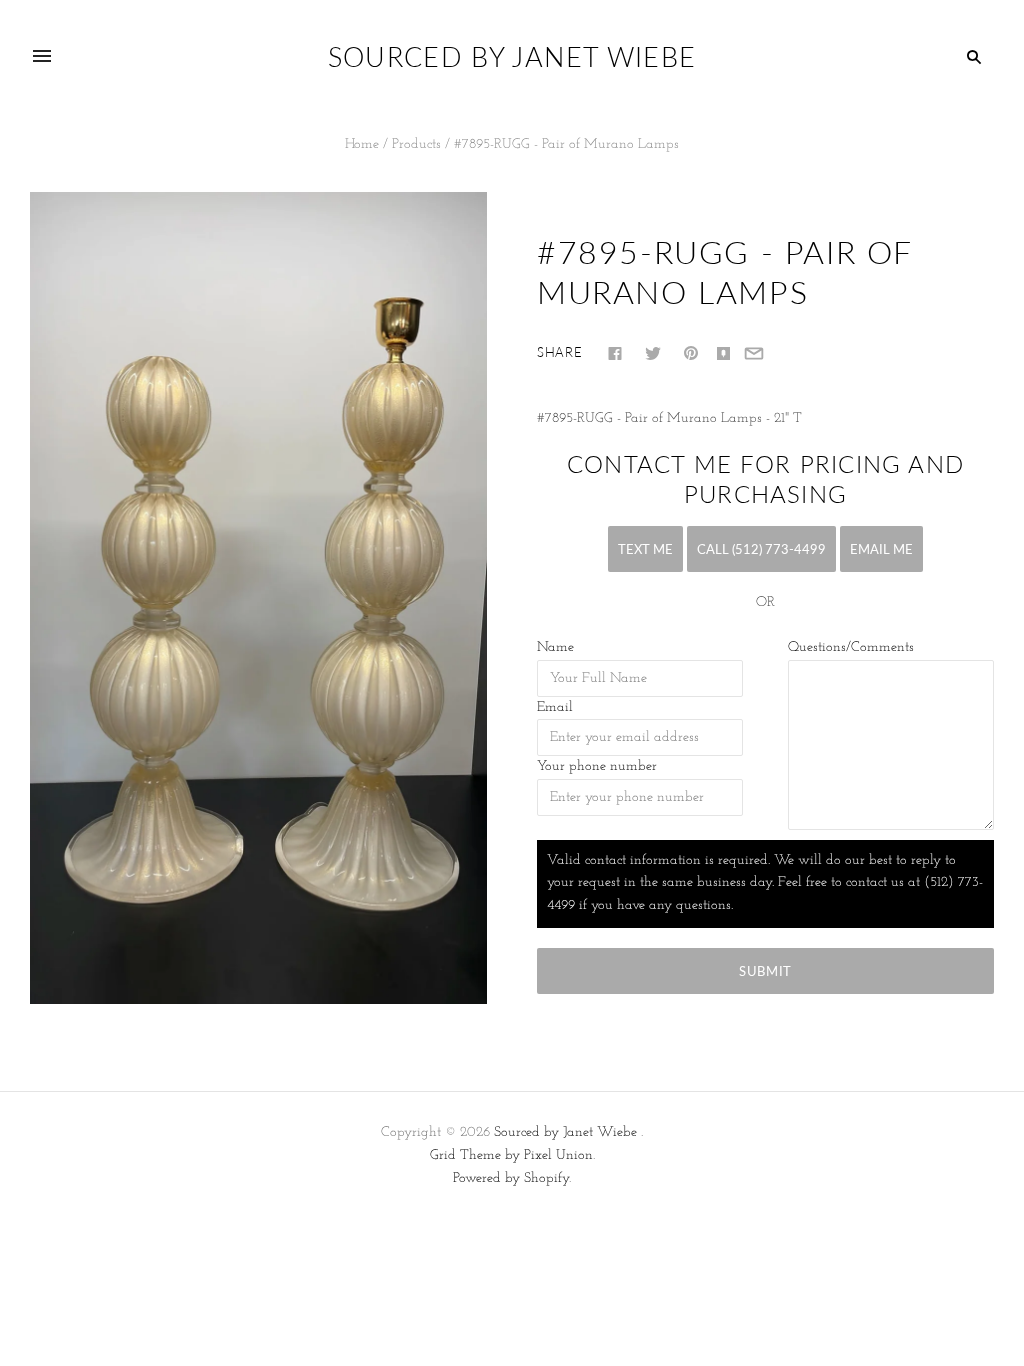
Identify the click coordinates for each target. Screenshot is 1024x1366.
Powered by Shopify (511, 1178)
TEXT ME (645, 549)
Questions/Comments (851, 647)
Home (362, 144)
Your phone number (597, 766)
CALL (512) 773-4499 (761, 549)
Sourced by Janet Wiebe (565, 1132)
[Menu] (42, 57)
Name (555, 647)
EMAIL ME (881, 549)
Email (555, 707)
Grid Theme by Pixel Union (511, 1155)
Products (416, 144)
